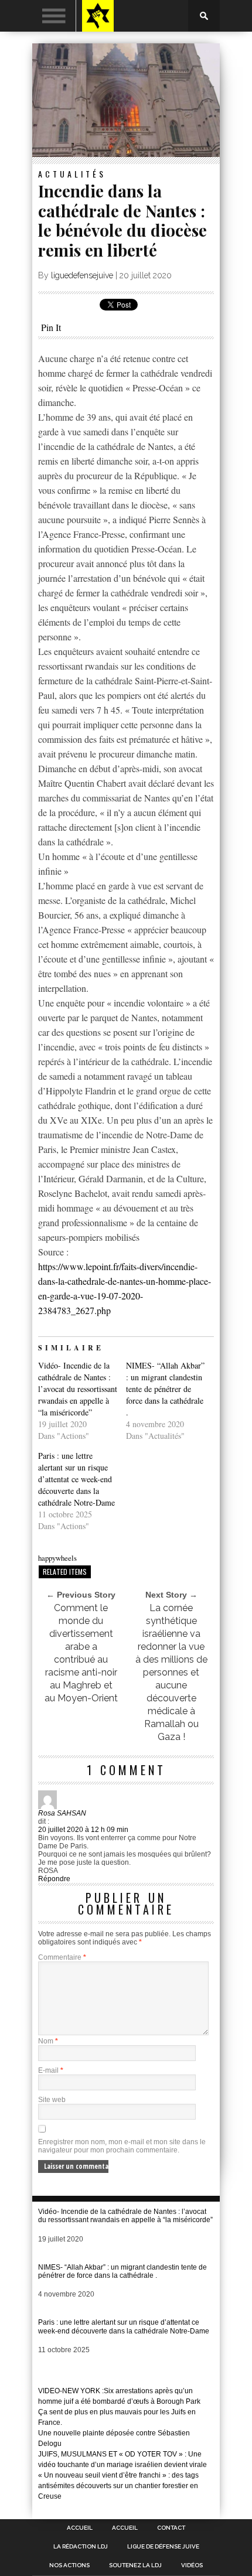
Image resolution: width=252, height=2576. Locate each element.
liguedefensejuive (82, 275)
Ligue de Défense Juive (163, 2547)
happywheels (57, 1558)
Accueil (80, 2528)
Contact (171, 2528)
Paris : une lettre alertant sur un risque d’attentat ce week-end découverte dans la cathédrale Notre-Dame (76, 1479)
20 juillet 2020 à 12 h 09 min (83, 1830)
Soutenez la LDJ (135, 2565)
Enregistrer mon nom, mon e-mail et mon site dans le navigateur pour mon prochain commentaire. (122, 2146)
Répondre (54, 1879)
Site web (52, 2100)
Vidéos (192, 2565)
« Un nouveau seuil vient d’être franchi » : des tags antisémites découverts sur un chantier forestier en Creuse (118, 2486)
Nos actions (69, 2565)
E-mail (51, 2070)
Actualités (72, 174)
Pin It (51, 327)
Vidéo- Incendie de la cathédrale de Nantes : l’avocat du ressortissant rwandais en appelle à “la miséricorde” (78, 1389)
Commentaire (62, 1957)
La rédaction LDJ (81, 2547)
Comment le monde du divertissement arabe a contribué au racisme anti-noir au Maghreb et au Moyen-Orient (81, 1653)
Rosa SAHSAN (62, 1813)
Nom (48, 2041)
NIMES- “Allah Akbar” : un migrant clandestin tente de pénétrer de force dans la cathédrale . (165, 1389)
